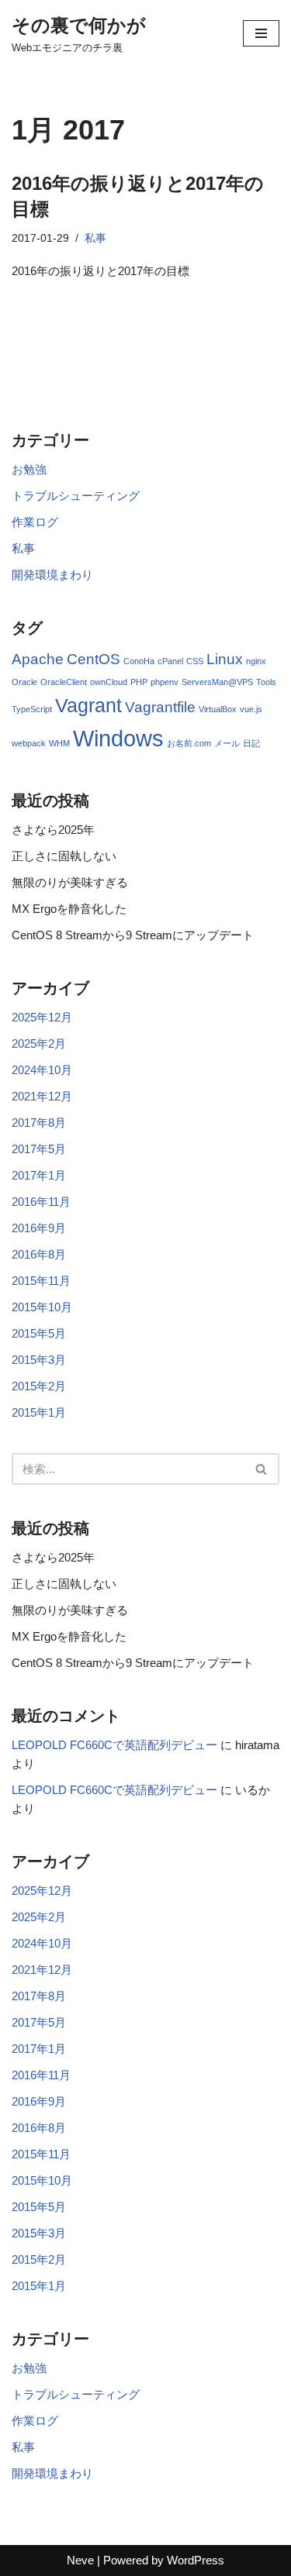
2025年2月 (39, 1043)
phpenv (165, 682)
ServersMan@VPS (217, 682)
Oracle (24, 682)
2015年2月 (39, 1386)
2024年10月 (42, 1070)
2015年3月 (39, 1360)
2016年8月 (39, 1254)
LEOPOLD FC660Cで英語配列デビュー (114, 1745)
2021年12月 (42, 1096)
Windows (118, 738)
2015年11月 (41, 1281)
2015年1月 (39, 1412)
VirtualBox (218, 709)
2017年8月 (39, 1123)
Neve (80, 2560)
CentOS (94, 659)
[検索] (262, 1469)
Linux (225, 659)
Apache (38, 659)
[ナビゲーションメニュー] (261, 33)
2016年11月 (41, 1202)
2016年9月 (39, 1228)
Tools (266, 682)
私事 (95, 238)
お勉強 (29, 469)
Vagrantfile (160, 707)
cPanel (170, 661)
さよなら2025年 (53, 830)
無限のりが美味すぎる (70, 882)
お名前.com (189, 743)
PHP (139, 682)
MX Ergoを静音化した (69, 909)
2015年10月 (42, 1307)
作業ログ (35, 522)
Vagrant (88, 706)
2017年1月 (39, 1175)
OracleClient (64, 682)
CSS (195, 661)
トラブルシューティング (76, 496)
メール (227, 743)
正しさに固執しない (64, 856)
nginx (256, 661)
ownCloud (109, 682)
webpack (29, 743)
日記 (251, 743)
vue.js (251, 709)
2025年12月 (42, 1017)
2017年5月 (39, 1149)
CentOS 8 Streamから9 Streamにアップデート (133, 935)
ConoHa (139, 661)
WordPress (196, 2560)
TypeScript (32, 709)
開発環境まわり (52, 575)
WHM (59, 743)
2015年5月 (39, 1333)
